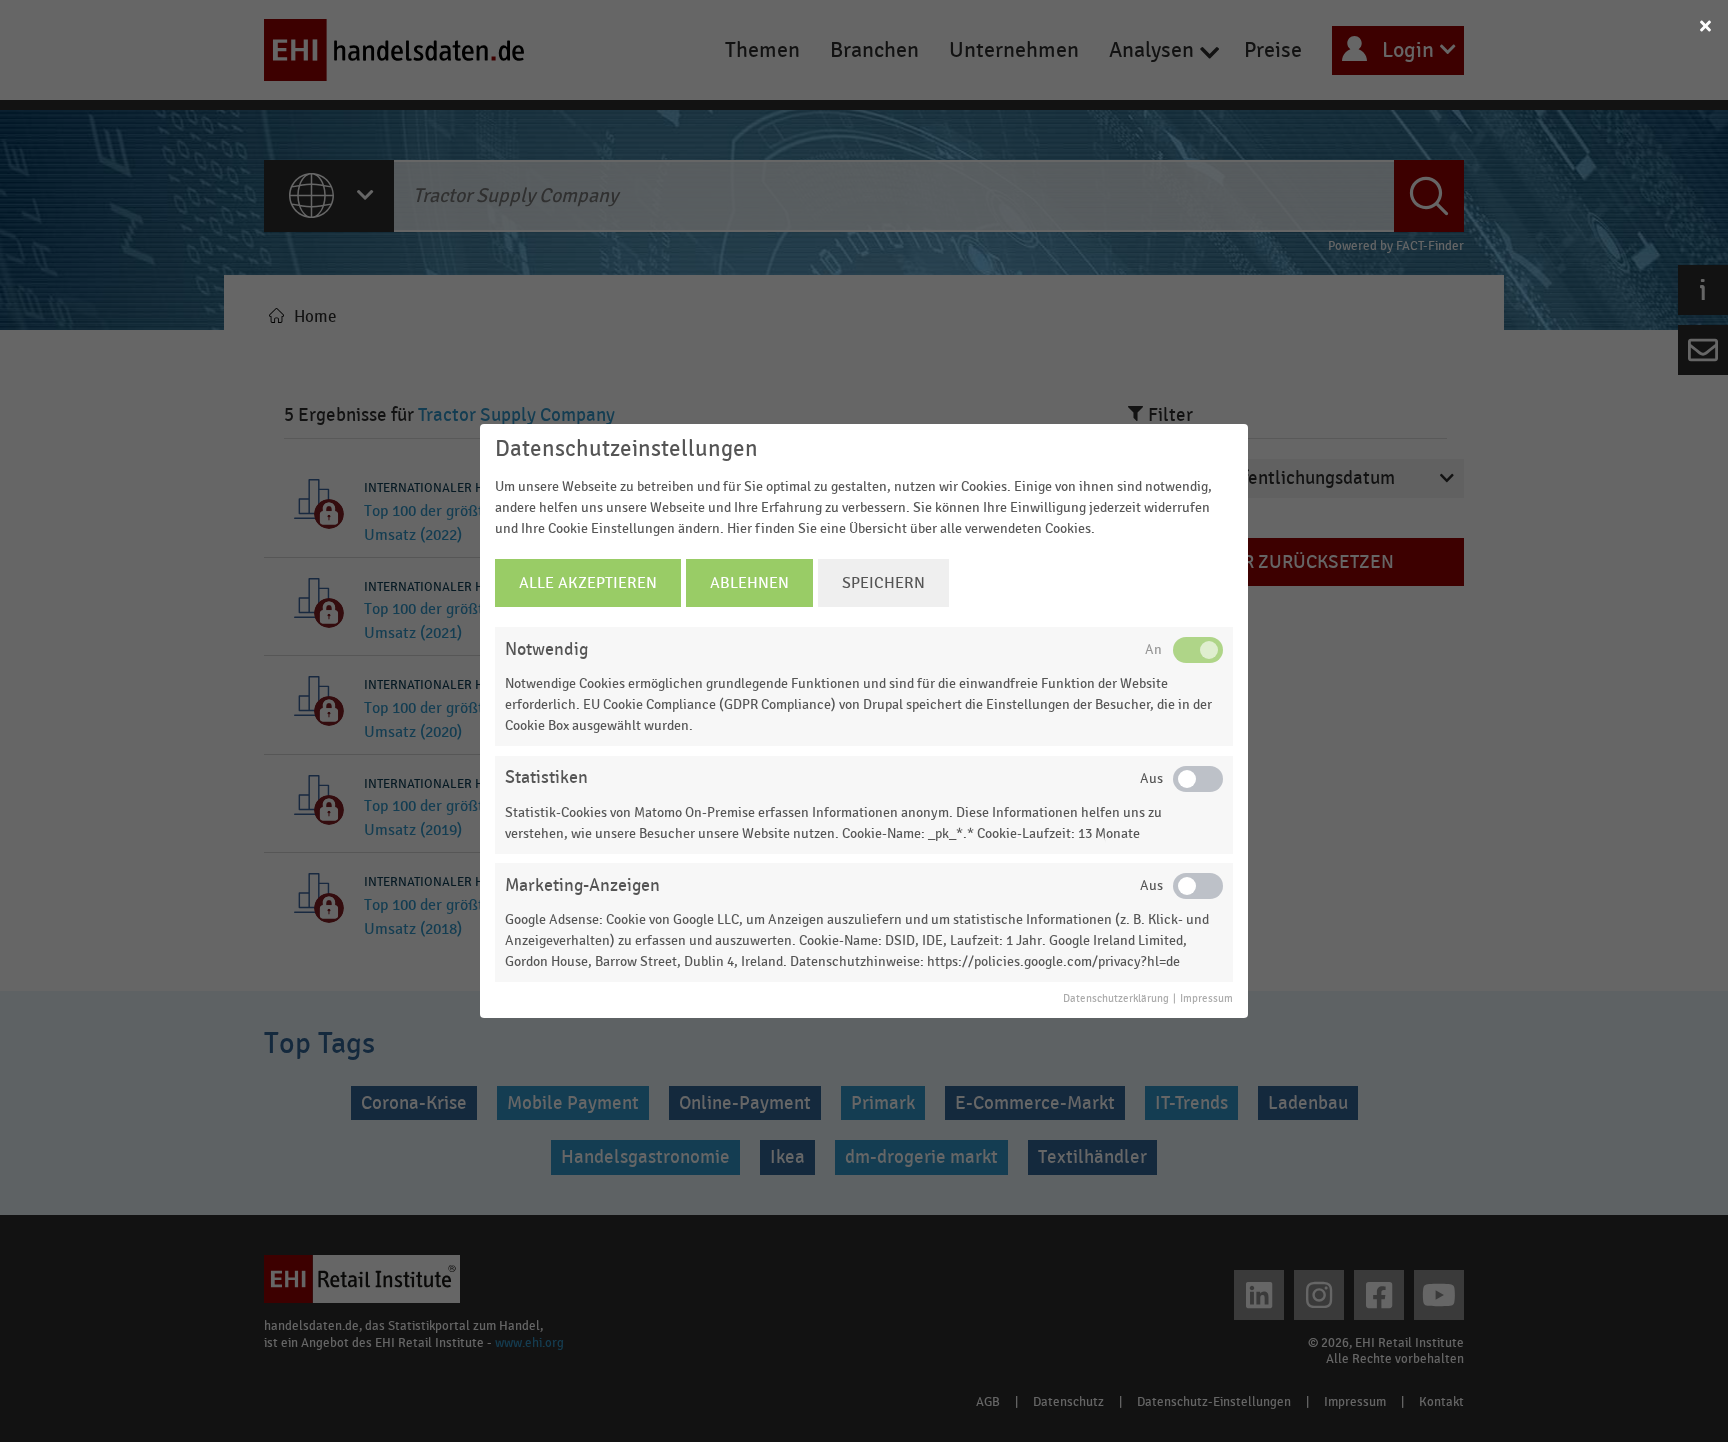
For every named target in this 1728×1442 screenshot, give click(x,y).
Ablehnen (749, 583)
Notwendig (546, 649)
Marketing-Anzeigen (582, 885)
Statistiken (546, 777)
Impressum (1206, 999)
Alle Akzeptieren (588, 583)
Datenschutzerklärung (1116, 999)
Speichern (883, 583)
